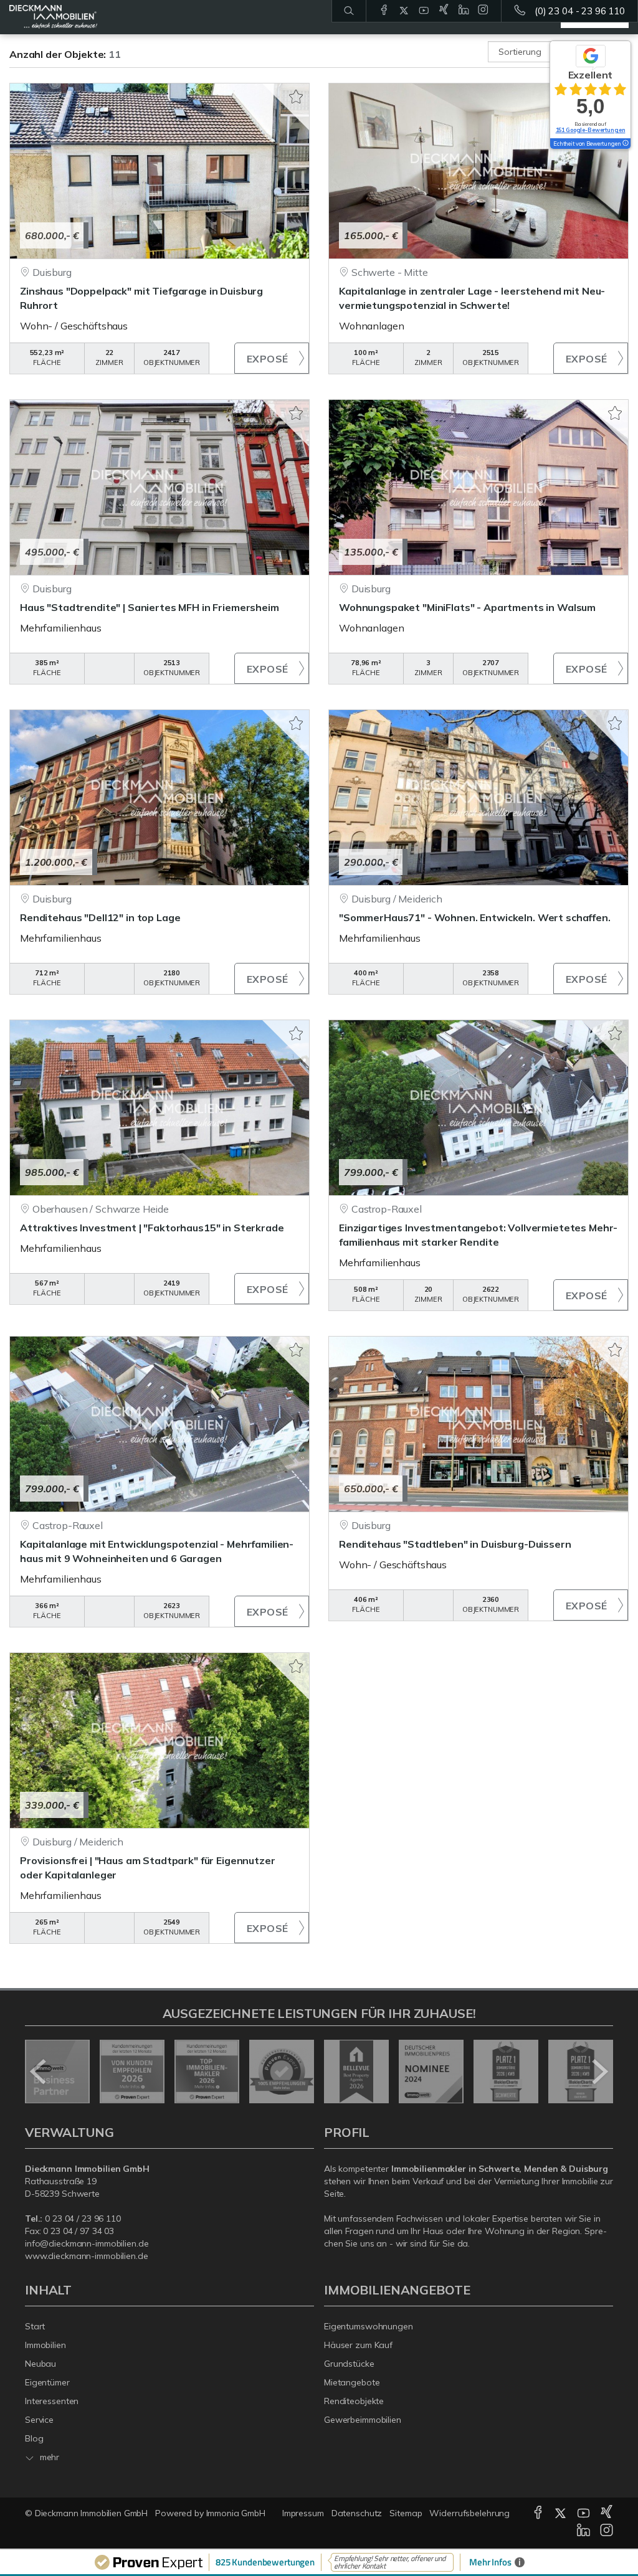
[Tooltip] (625, 144)
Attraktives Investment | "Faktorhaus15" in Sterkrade (152, 1228)
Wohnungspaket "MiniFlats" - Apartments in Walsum (467, 607)
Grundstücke (349, 2364)
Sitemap (406, 2513)
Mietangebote (352, 2382)
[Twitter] (404, 11)
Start (35, 2326)
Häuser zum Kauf (358, 2345)
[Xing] (444, 11)
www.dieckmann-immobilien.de (87, 2256)
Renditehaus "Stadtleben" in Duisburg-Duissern (455, 1544)
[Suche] (349, 11)
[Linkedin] (464, 11)
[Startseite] (53, 17)
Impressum (303, 2513)
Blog (34, 2438)
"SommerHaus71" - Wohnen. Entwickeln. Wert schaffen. (475, 917)
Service (39, 2420)
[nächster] (599, 2072)
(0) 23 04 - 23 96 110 (580, 11)
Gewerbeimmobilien (363, 2420)
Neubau (40, 2364)
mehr (48, 2457)
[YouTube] (424, 11)
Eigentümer (47, 2382)
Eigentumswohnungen (369, 2326)
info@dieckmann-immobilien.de (87, 2243)
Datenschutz (357, 2513)
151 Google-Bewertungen (591, 130)
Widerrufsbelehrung (469, 2513)
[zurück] (39, 2072)
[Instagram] (483, 11)
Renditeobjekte (354, 2401)
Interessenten (52, 2401)
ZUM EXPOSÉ (272, 358)
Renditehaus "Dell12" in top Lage (100, 917)
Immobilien (45, 2345)
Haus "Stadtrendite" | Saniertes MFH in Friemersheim (150, 607)
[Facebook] (384, 11)
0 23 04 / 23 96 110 (83, 2218)
